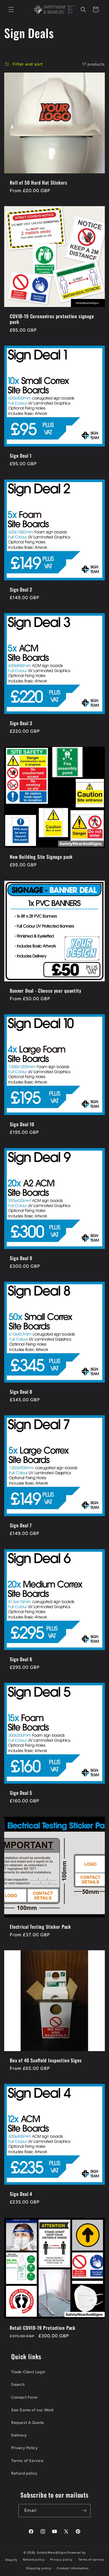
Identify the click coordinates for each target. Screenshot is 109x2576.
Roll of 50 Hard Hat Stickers (39, 183)
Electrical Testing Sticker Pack (40, 1927)
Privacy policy (61, 2560)
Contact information (73, 2568)
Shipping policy (39, 2568)
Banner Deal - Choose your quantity (46, 991)
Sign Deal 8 (21, 1392)
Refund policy (24, 2473)
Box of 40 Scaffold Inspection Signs (46, 2060)
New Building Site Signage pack (41, 857)
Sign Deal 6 (21, 1659)
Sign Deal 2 (21, 590)
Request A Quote (28, 2423)
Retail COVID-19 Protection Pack (43, 2328)
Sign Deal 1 (21, 456)
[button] (11, 10)
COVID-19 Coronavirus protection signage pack (52, 319)
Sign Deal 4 (21, 2194)
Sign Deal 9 (21, 1258)
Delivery (19, 2435)
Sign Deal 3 (21, 723)
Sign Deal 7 (21, 1525)
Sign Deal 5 (21, 1793)
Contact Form (24, 2397)
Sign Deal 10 (22, 1124)
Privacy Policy (24, 2448)
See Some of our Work (33, 2410)
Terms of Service (27, 2461)
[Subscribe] (84, 2511)
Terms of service (91, 2560)
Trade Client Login (28, 2372)
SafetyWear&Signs (52, 2553)
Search (18, 2385)
